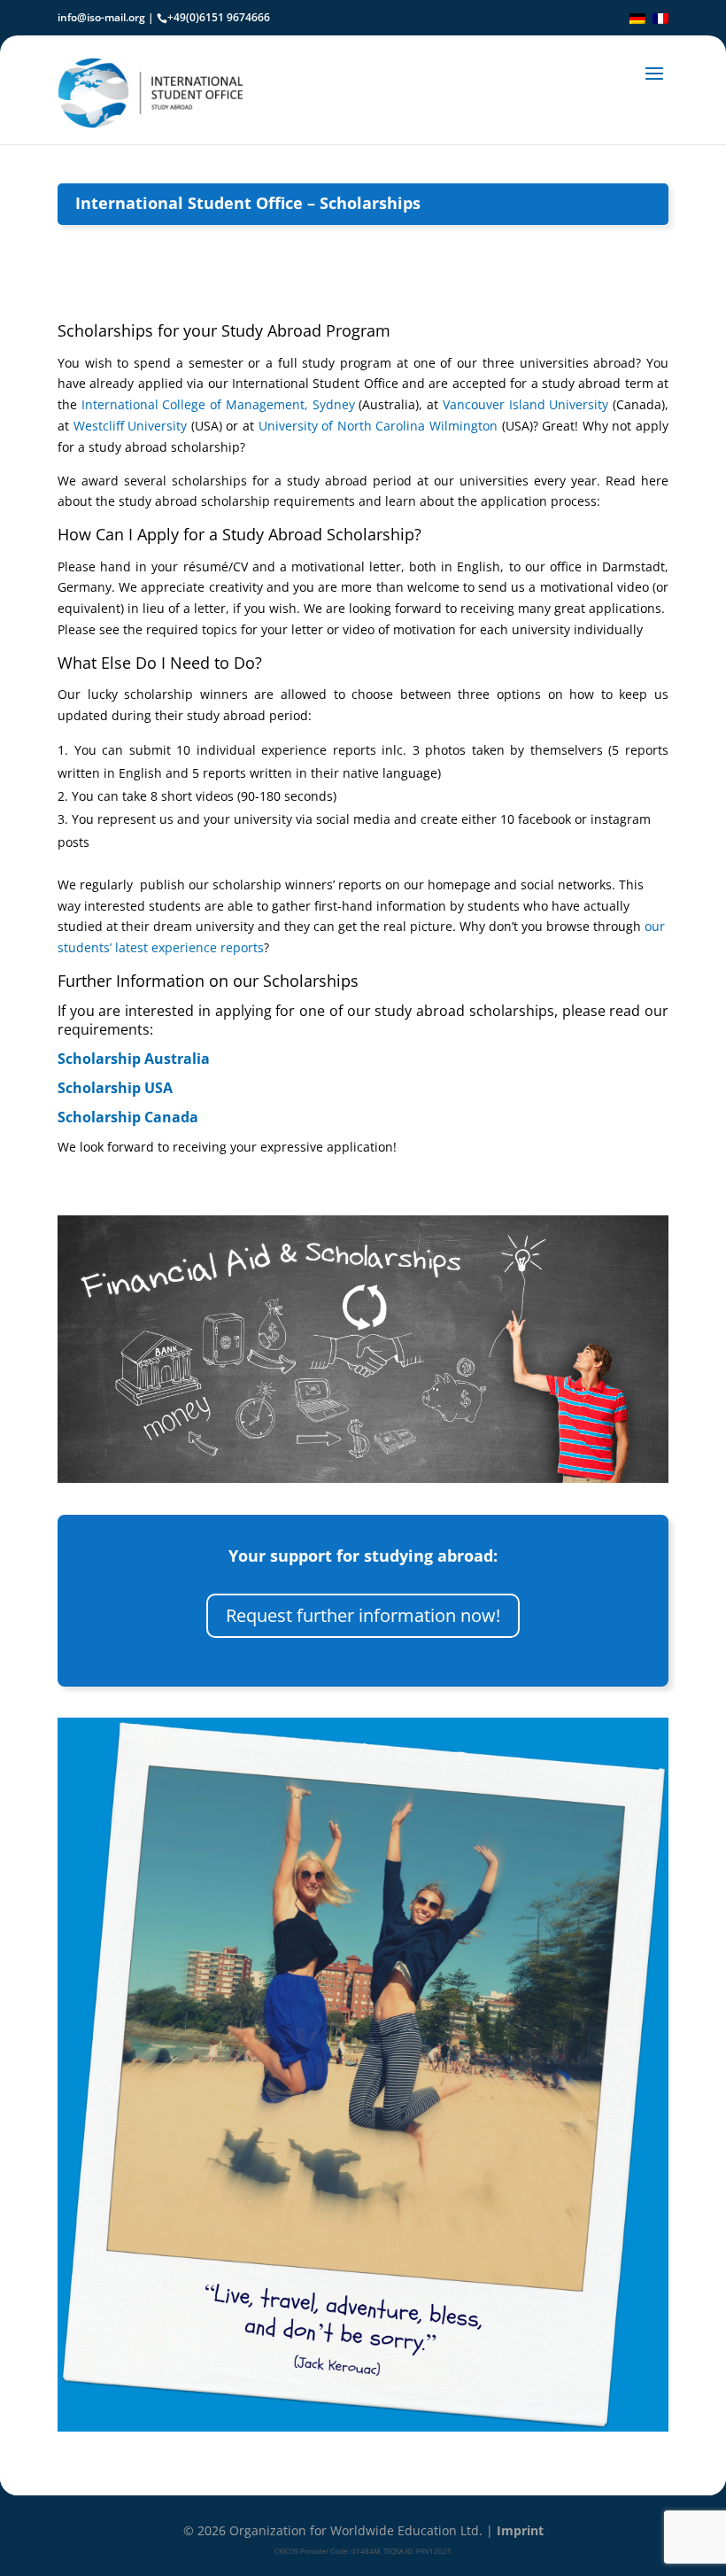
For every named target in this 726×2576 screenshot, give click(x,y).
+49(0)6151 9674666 (219, 17)
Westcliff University (131, 426)
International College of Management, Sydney (218, 404)
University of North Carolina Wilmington (378, 426)
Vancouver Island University (525, 404)
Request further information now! (363, 1615)
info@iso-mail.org (101, 17)
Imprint (520, 2530)
